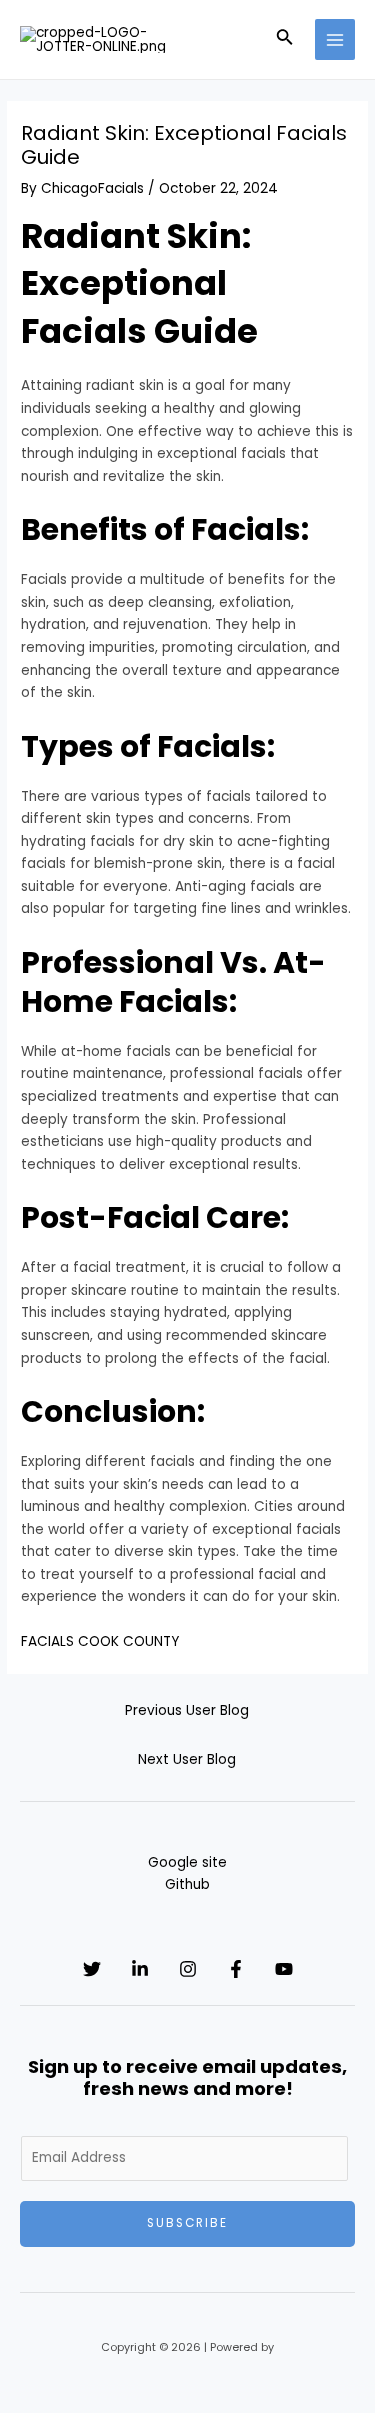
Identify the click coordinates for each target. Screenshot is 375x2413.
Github (187, 1884)
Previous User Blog (187, 1710)
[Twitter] (92, 1969)
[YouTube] (284, 1969)
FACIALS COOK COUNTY (100, 1641)
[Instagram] (188, 1969)
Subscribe (187, 2223)
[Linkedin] (140, 1969)
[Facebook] (236, 1969)
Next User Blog (187, 1759)
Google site (187, 1862)
